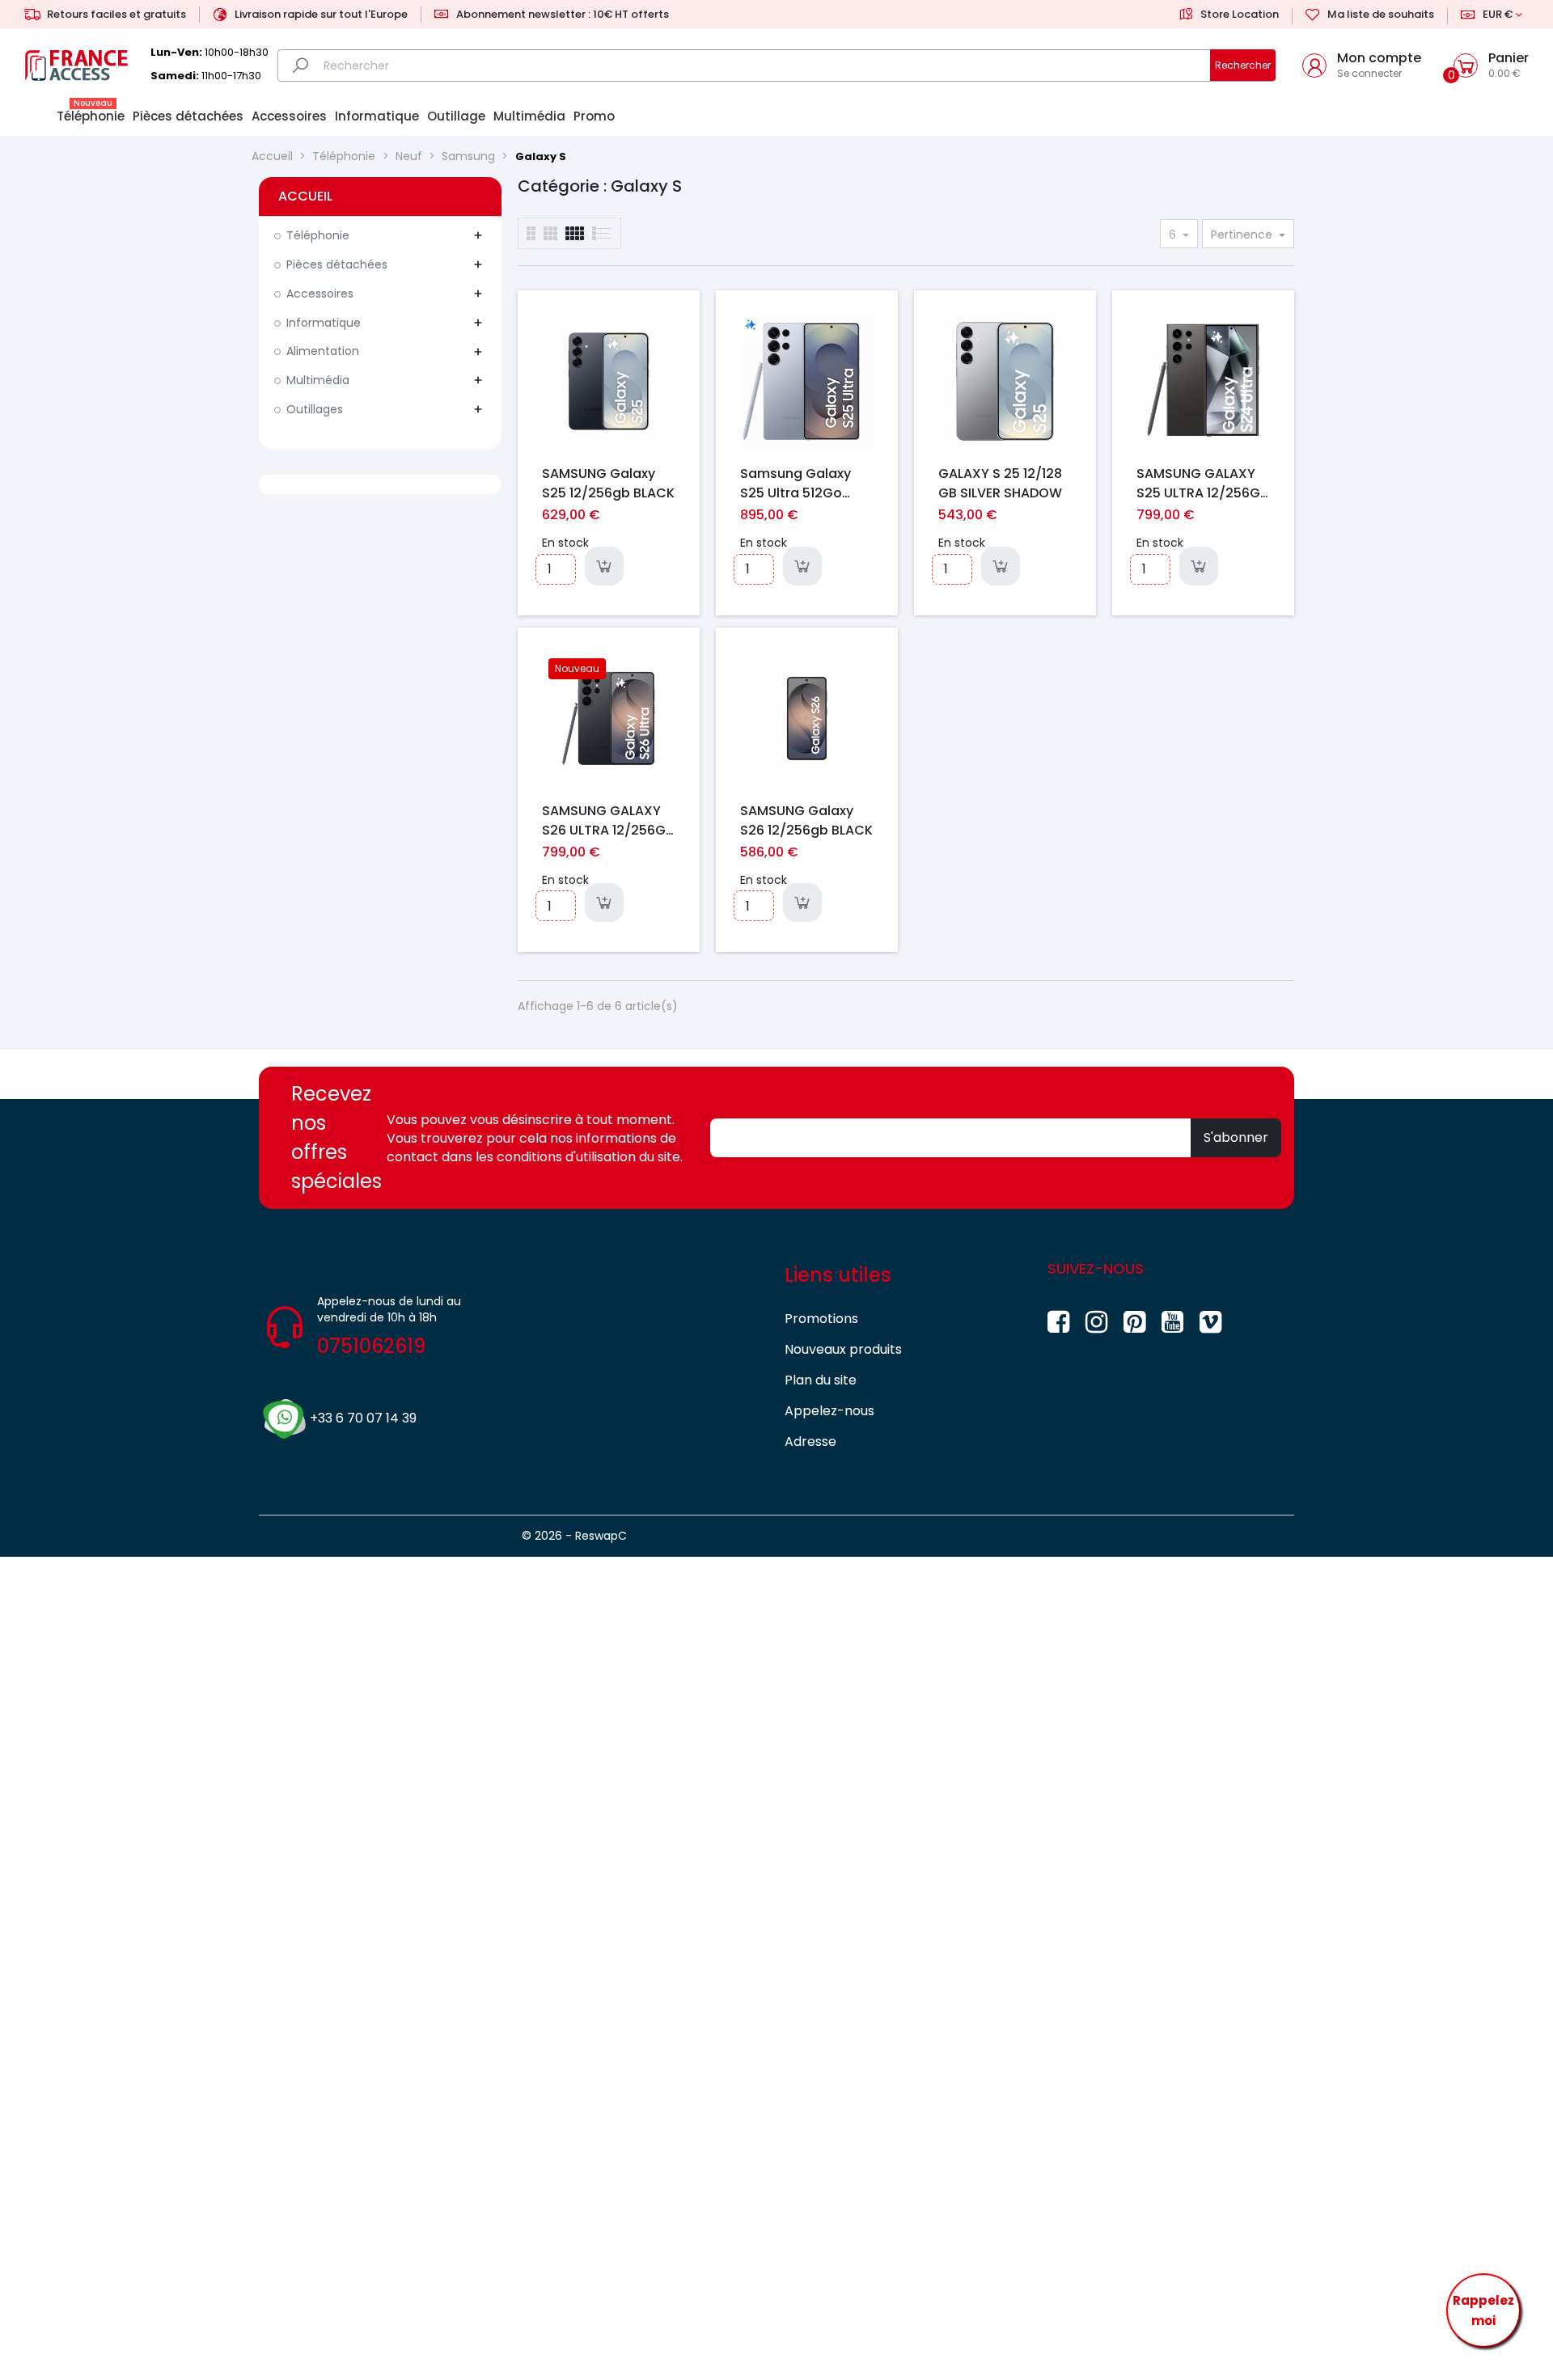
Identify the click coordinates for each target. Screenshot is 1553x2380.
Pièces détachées (337, 264)
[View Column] (550, 233)
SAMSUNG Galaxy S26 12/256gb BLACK (806, 820)
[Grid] (602, 233)
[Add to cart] (604, 566)
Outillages (315, 409)
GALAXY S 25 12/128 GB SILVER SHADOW (1000, 483)
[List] (531, 233)
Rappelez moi (1483, 2311)
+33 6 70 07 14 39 (363, 1418)
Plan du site (821, 1380)
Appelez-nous (829, 1411)
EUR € (1498, 14)
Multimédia (318, 380)
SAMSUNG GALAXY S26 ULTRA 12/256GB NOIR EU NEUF (608, 820)
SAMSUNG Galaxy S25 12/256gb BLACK (608, 483)
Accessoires (320, 294)
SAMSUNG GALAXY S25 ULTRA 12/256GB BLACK (1202, 483)
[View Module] (575, 233)
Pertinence (1243, 235)
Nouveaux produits (843, 1349)
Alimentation (323, 351)
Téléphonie (318, 235)
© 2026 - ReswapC (574, 1536)
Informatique (324, 323)
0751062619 (371, 1346)
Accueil (305, 196)
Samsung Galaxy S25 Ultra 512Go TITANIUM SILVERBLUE (807, 483)
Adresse (810, 1442)
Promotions (821, 1319)
